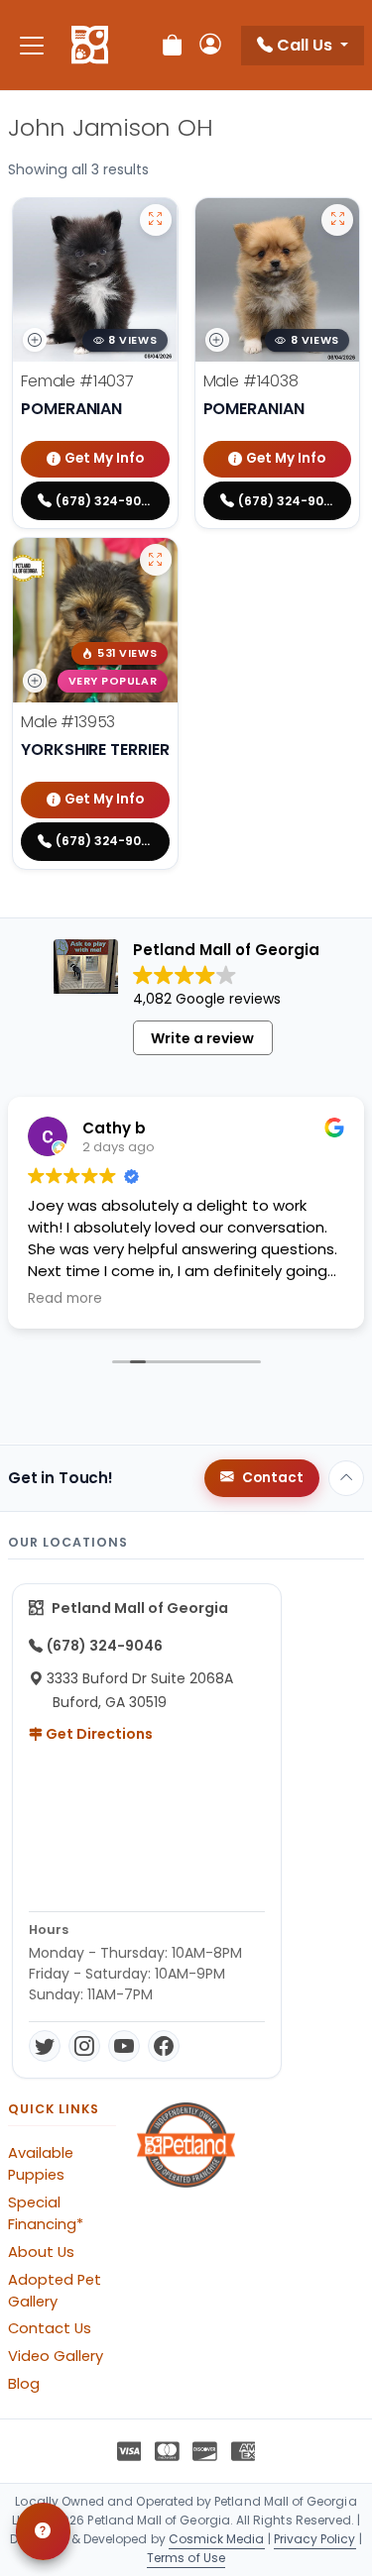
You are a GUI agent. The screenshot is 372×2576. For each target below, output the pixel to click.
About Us (41, 2252)
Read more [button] (65, 1299)
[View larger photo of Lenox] (156, 560)
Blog (24, 2384)
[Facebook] (164, 2046)
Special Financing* (46, 2213)
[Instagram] (84, 2046)
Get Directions (98, 1734)
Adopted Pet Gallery (55, 2291)
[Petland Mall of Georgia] (90, 46)
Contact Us (50, 2328)
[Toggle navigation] (32, 45)
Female (77, 381)
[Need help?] (43, 2531)
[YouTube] (124, 2046)
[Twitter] (45, 2046)
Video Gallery (56, 2356)
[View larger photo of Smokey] (337, 220)
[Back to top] (346, 1478)
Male (251, 381)
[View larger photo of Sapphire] (156, 220)
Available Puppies (41, 2164)
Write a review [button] (202, 1038)
